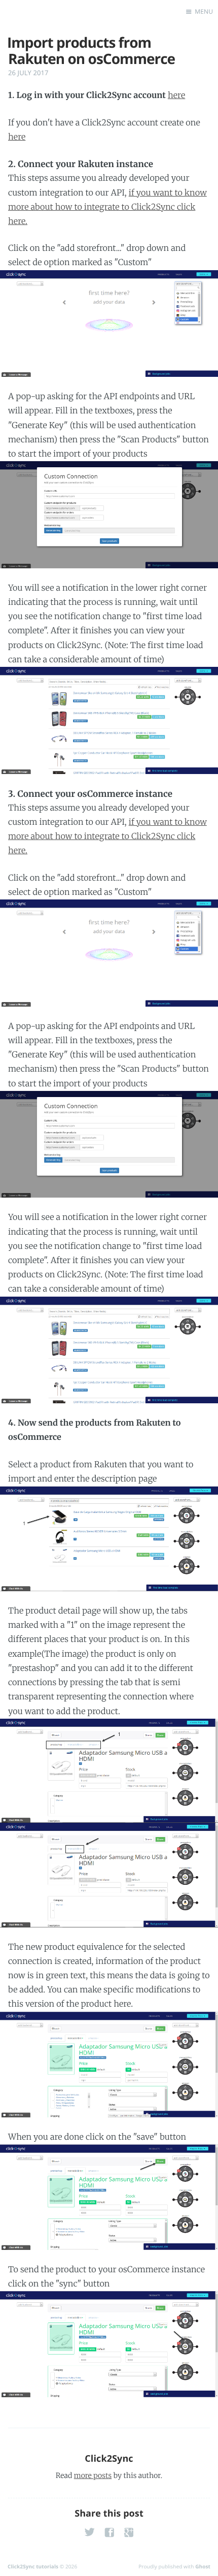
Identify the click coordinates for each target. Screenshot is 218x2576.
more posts (93, 2475)
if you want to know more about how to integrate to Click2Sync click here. (107, 207)
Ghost (203, 2566)
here (176, 95)
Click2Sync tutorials (33, 2566)
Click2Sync (109, 2459)
